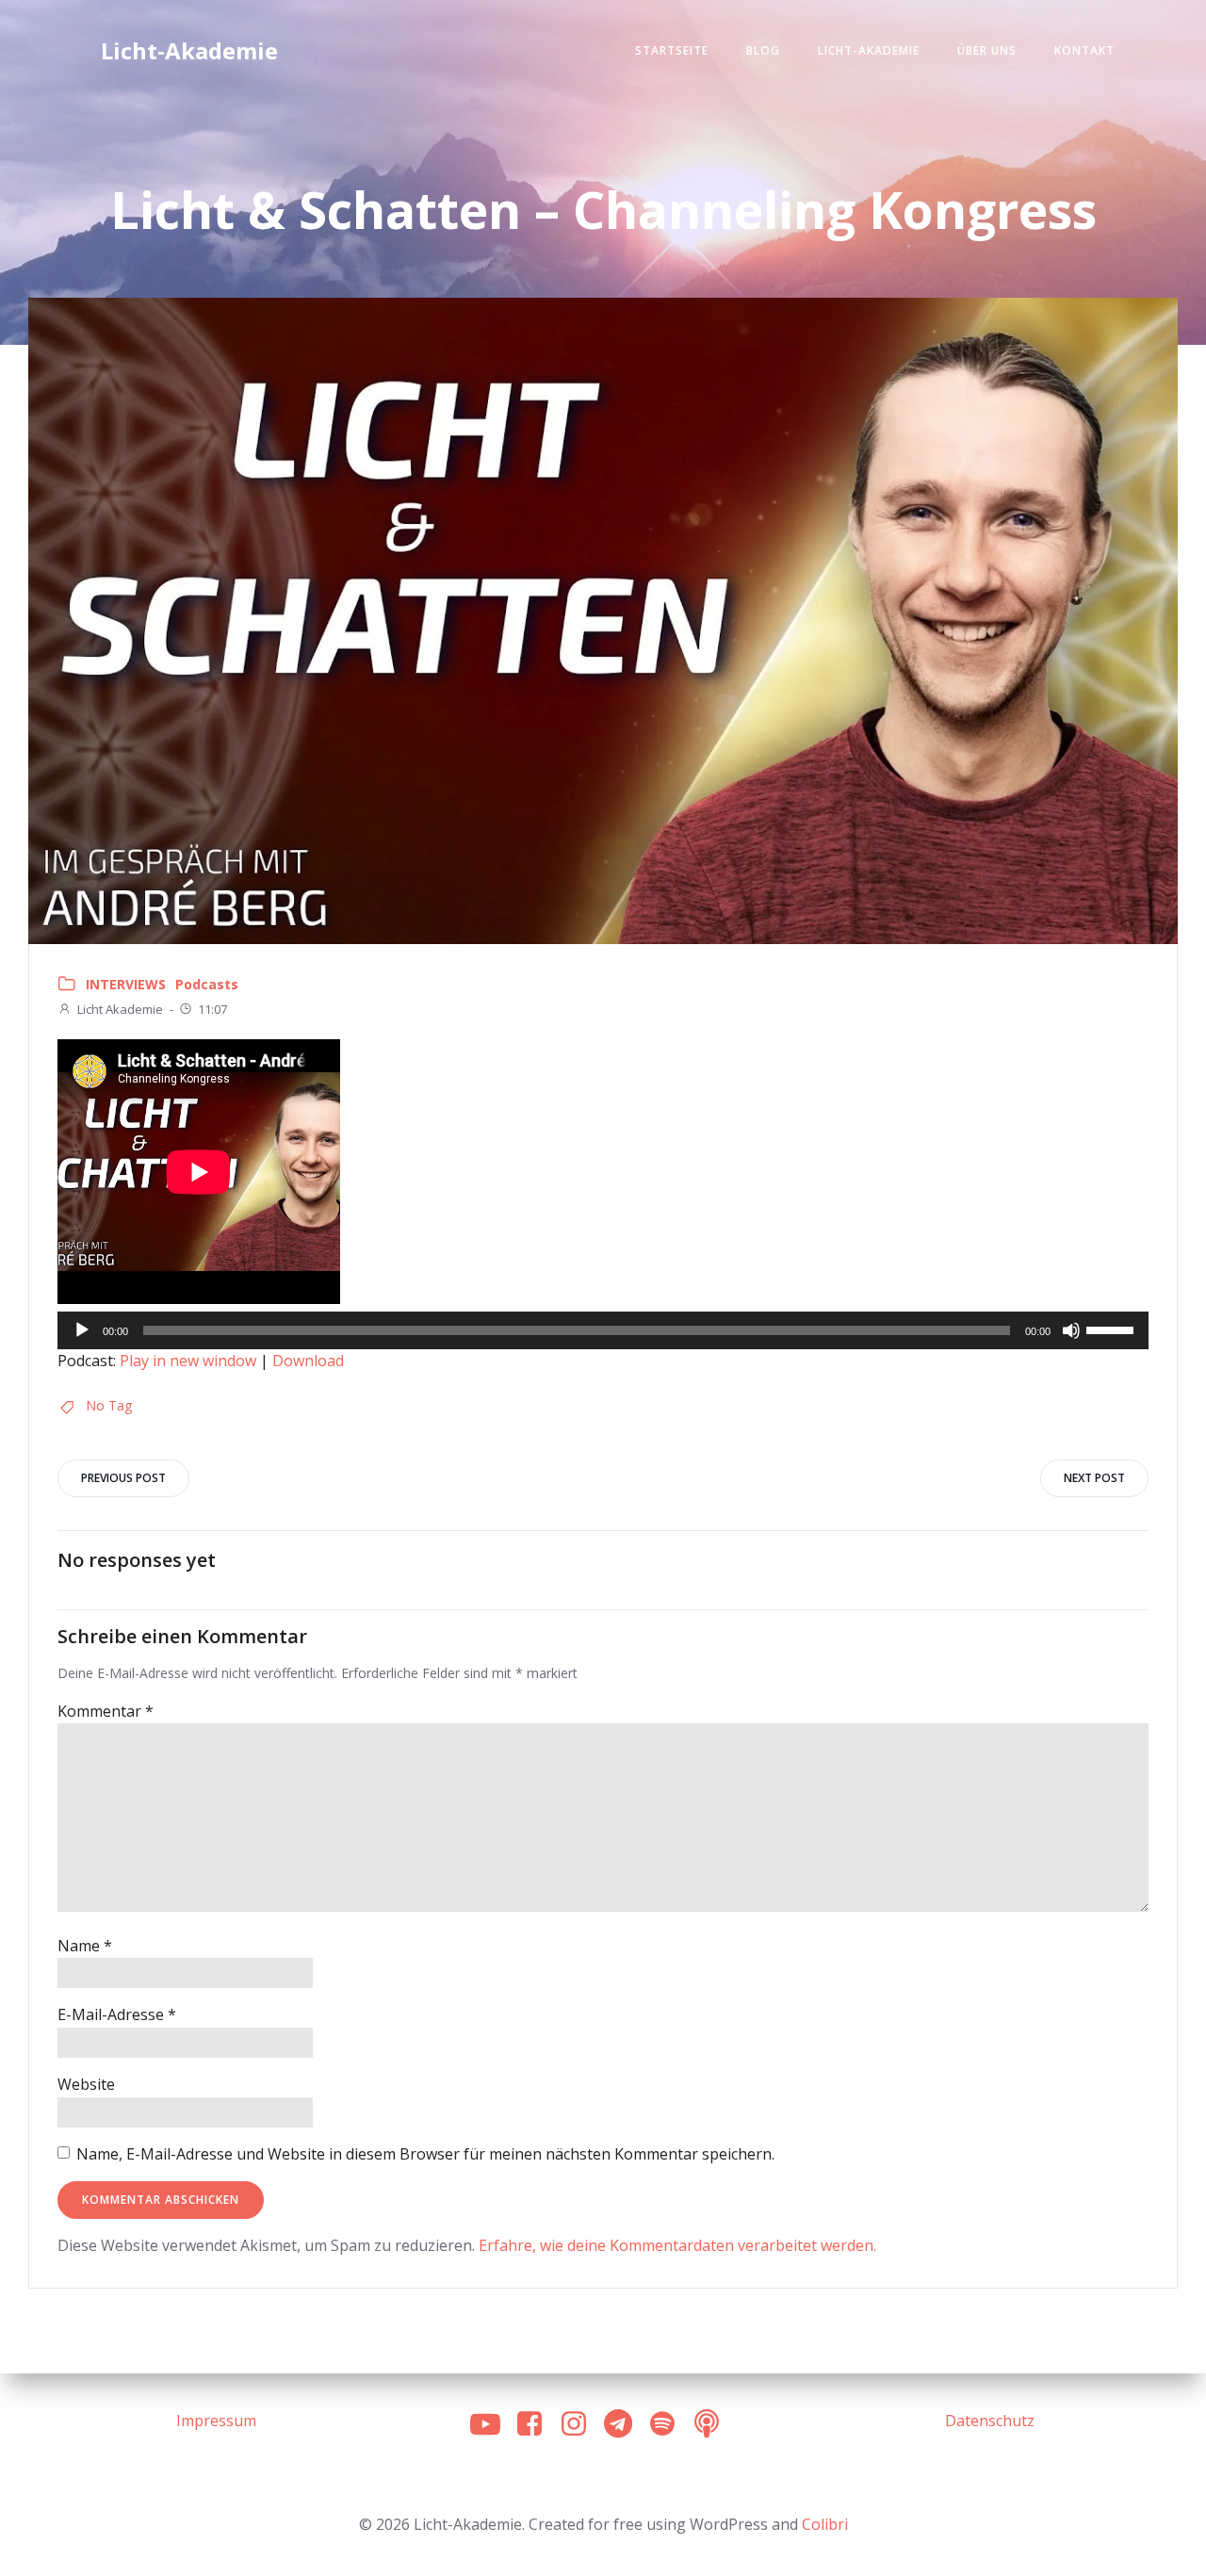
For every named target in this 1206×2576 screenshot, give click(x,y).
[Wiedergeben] (82, 1330)
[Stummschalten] (1071, 1330)
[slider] (1113, 1329)
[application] (603, 1330)
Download (308, 1361)
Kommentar (106, 1711)
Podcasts (207, 984)
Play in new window (188, 1361)
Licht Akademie (120, 1009)
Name (85, 1946)
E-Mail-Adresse (117, 2014)
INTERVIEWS (126, 984)
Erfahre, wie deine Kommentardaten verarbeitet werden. (677, 2245)
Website (86, 2084)
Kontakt (1084, 50)
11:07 (212, 1009)
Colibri (825, 2524)
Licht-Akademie (869, 50)
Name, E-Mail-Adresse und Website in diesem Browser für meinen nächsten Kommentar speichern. (425, 2154)
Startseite (672, 50)
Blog (763, 50)
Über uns (987, 50)
